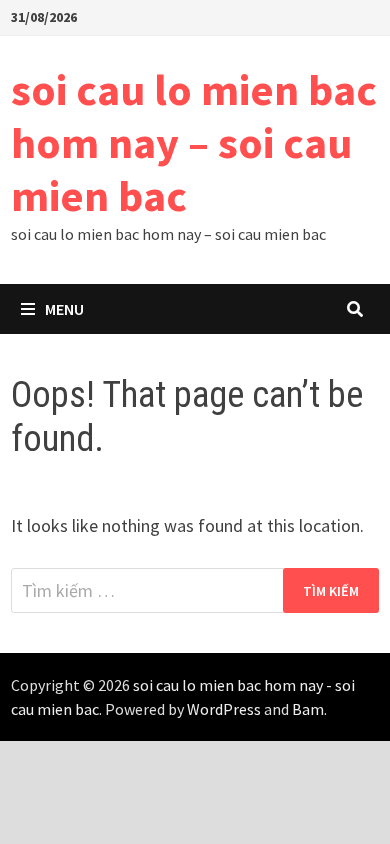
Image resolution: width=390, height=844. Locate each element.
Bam (308, 709)
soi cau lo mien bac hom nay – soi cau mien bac (194, 142)
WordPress (224, 709)
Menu (64, 309)
